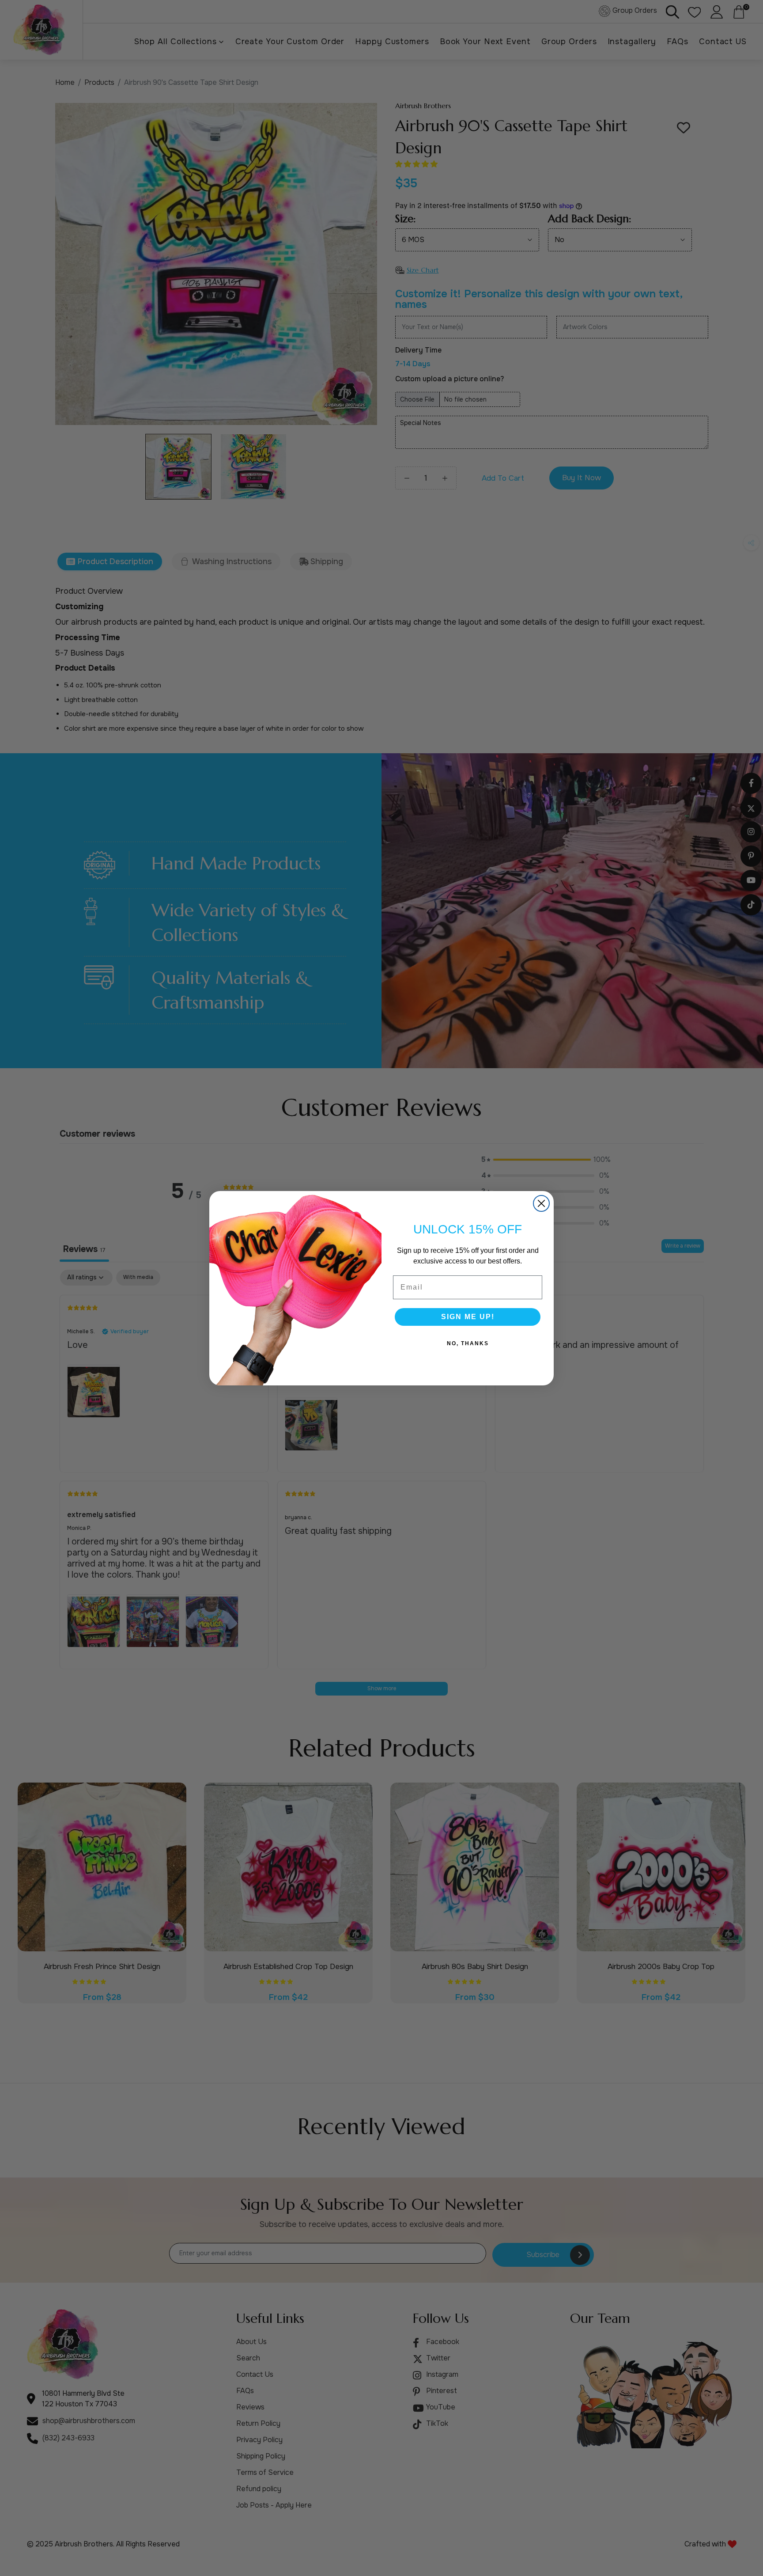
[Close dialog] (541, 1203)
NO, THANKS (468, 1343)
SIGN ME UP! (468, 1317)
